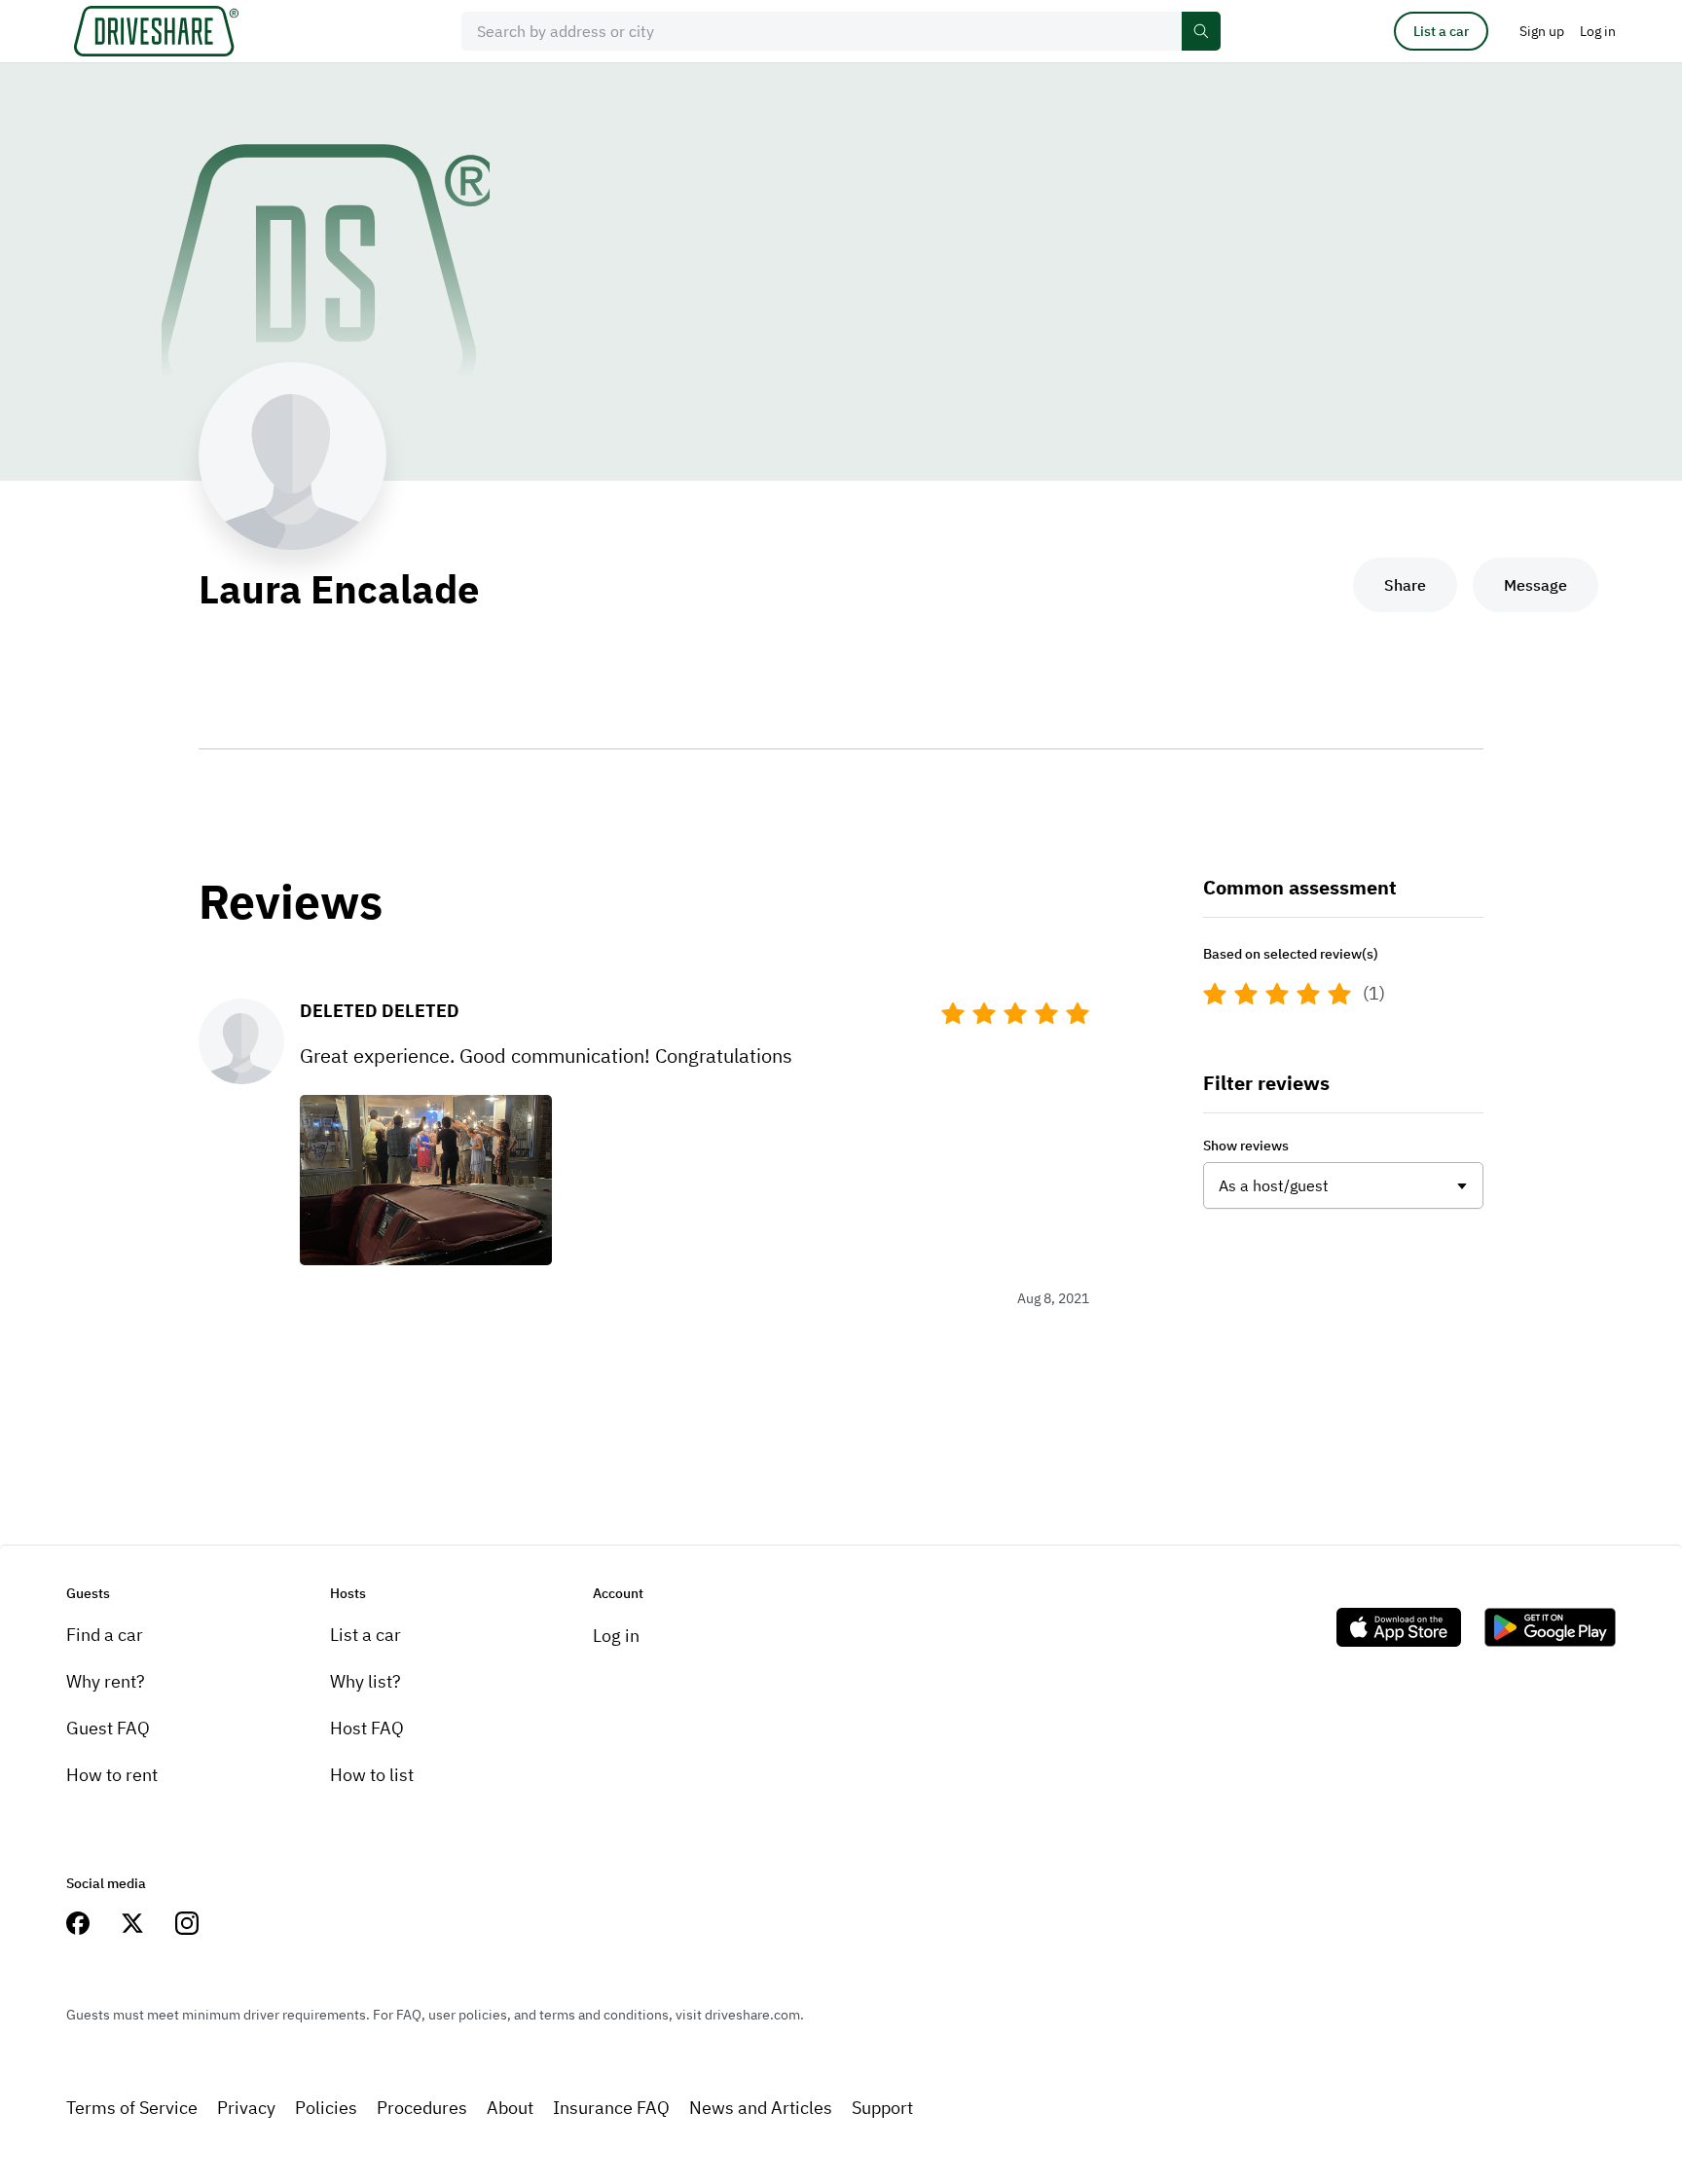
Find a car (105, 1635)
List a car (1441, 31)
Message (1536, 585)
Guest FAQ (108, 1728)
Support (882, 2108)
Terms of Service (132, 2108)
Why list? (366, 1681)
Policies (326, 2108)
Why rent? (106, 1681)
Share (1405, 585)
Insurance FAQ (611, 2108)
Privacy (246, 2108)
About (510, 2108)
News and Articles (761, 2108)
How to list (372, 1775)
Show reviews (1246, 1146)
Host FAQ (367, 1728)
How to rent (112, 1775)
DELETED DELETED (380, 1011)
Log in (616, 1636)
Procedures (422, 2108)
